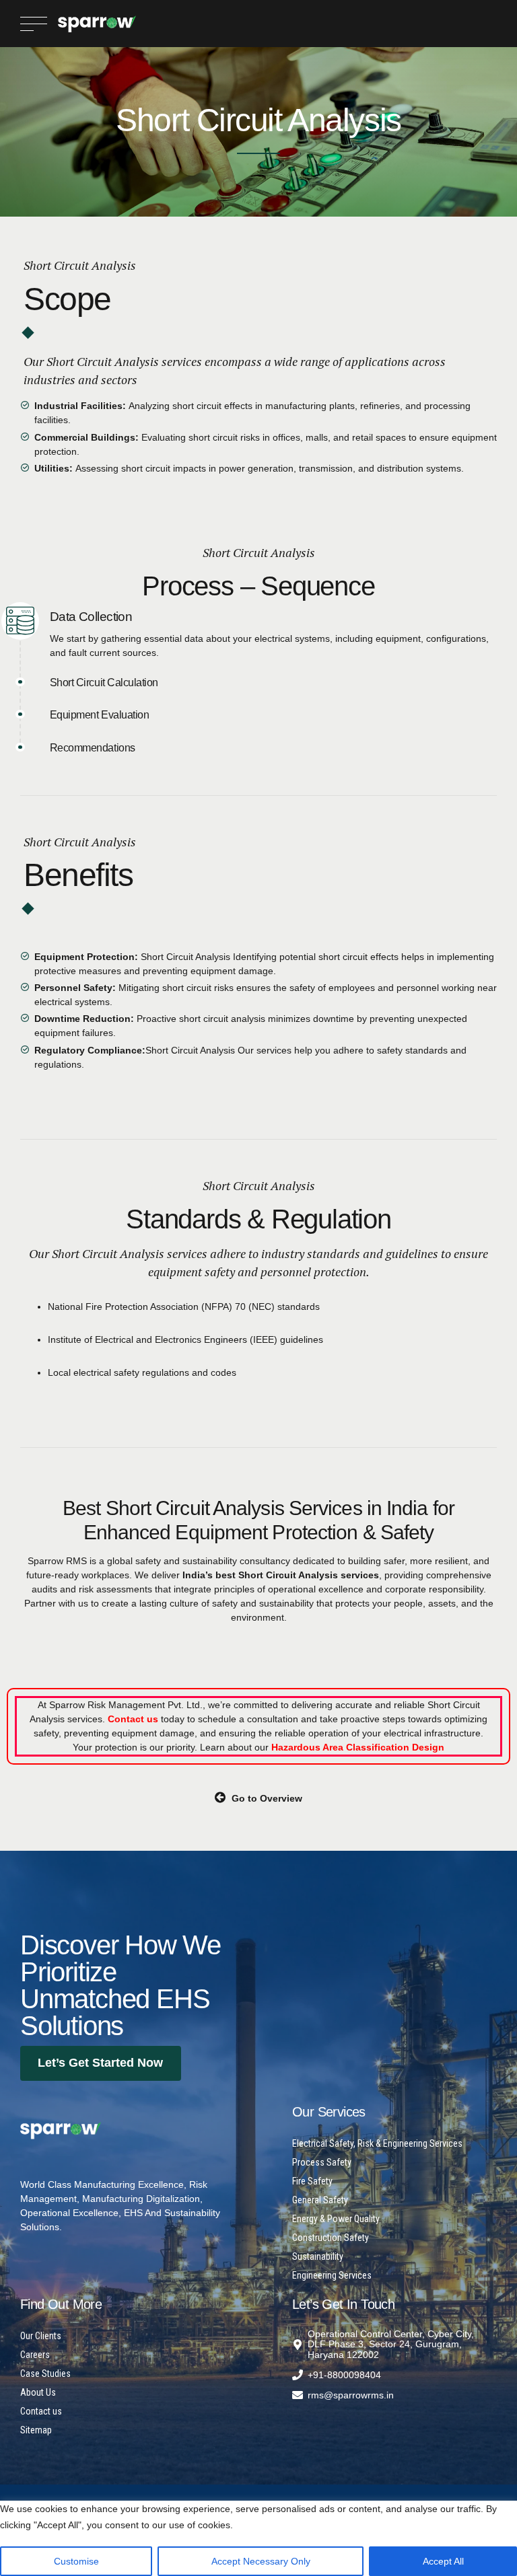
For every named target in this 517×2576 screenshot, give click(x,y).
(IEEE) (264, 1339)
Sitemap (36, 2430)
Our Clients (41, 2336)
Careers (35, 2355)
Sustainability (318, 2256)
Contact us (41, 2411)
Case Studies (45, 2373)
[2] (61, 2131)
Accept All (443, 2561)
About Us (38, 2392)
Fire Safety (312, 2181)
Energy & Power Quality (336, 2219)
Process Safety (322, 2162)
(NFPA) (217, 1307)
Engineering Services (332, 2275)
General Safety (320, 2200)
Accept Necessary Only (261, 2561)
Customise (76, 2561)
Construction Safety (331, 2238)
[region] (258, 2534)
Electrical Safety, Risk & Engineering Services (377, 2143)
